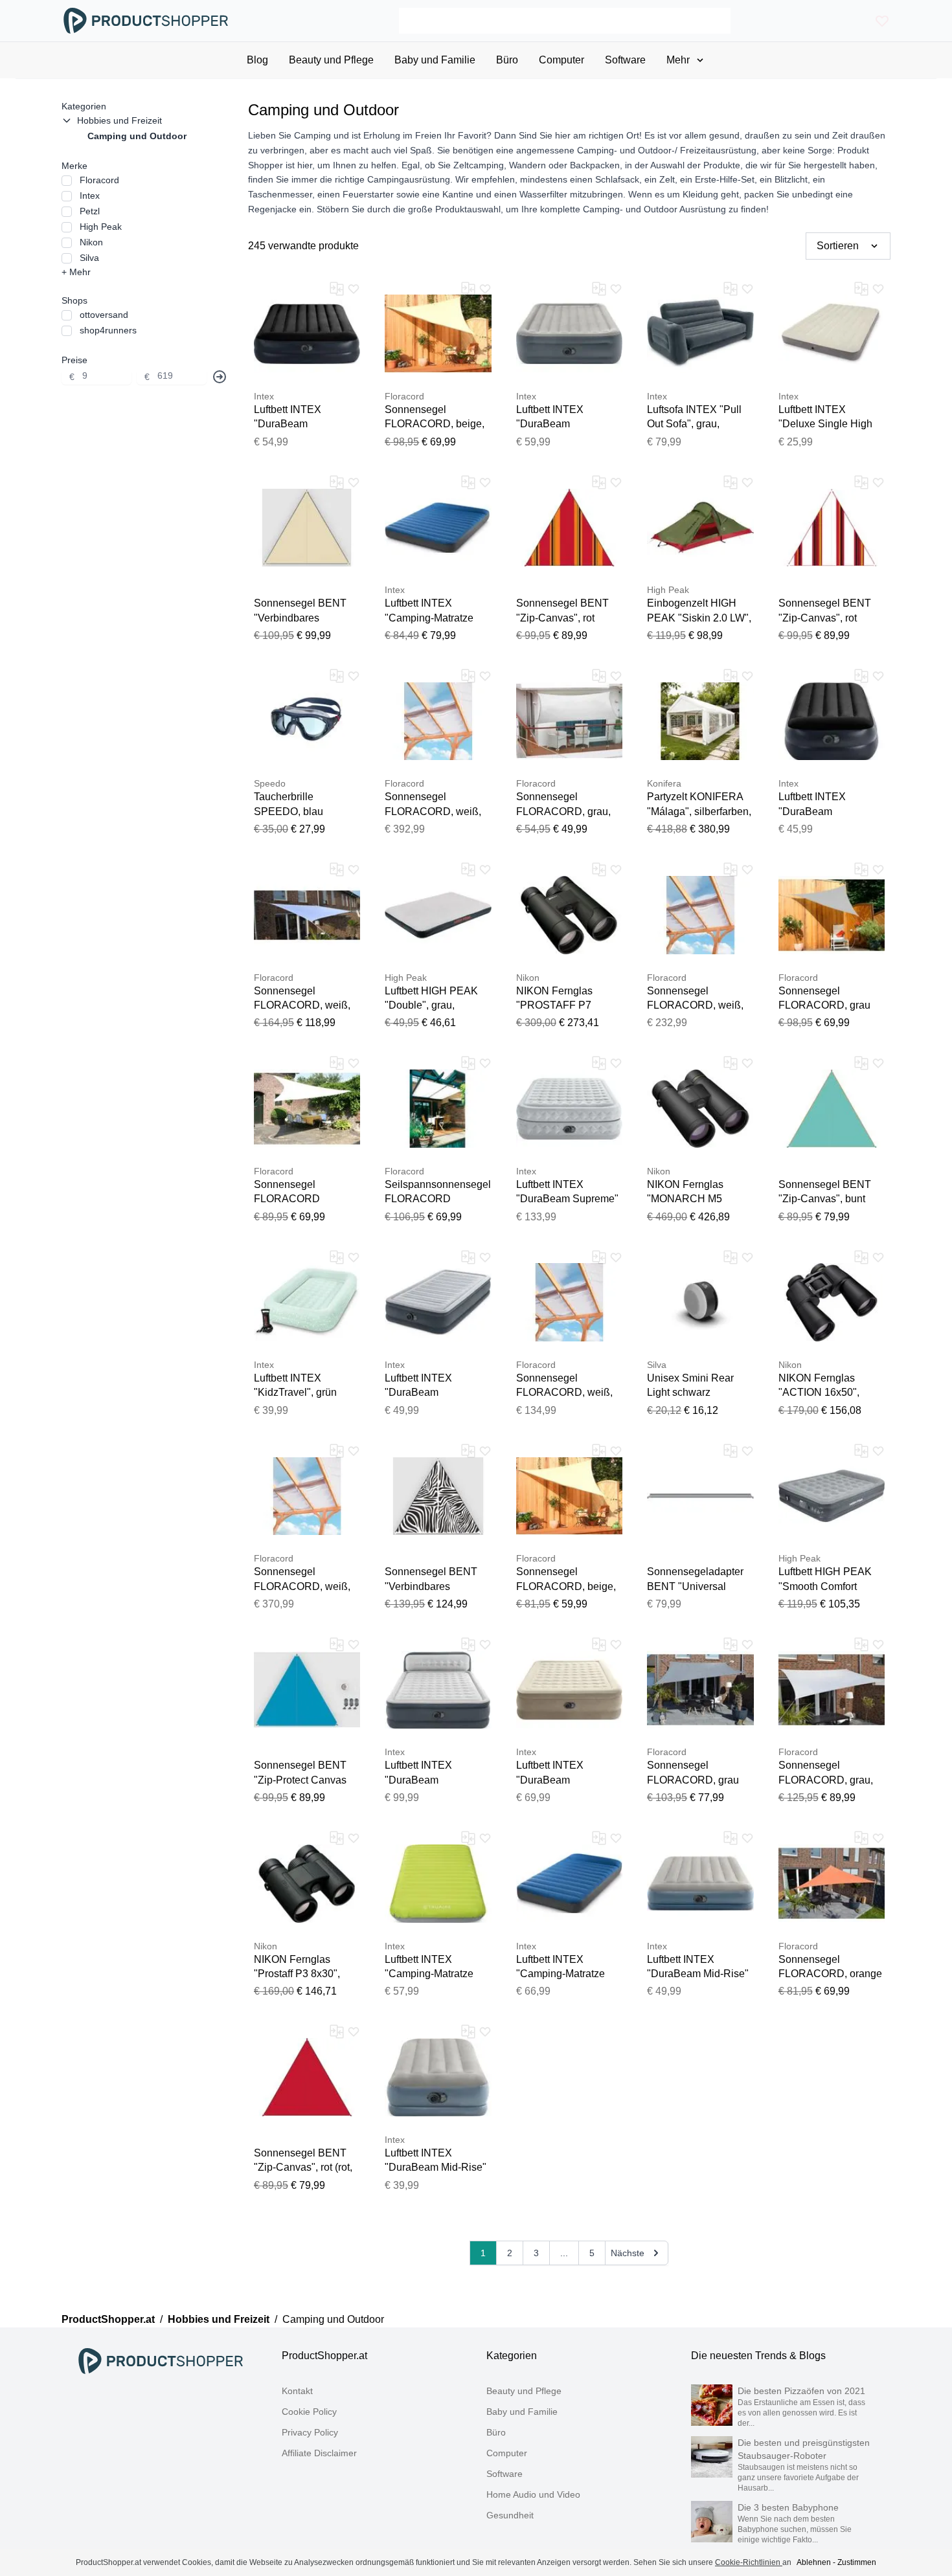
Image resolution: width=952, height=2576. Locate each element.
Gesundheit (510, 2515)
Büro (496, 2432)
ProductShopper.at (108, 2319)
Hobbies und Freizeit (219, 2319)
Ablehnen (814, 2562)
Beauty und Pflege (524, 2391)
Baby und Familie (522, 2412)
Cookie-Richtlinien (749, 2562)
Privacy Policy (310, 2432)
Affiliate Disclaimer (319, 2453)
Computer (507, 2453)
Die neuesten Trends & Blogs (758, 2356)
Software (504, 2474)
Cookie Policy (309, 2412)
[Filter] (220, 377)
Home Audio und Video (533, 2494)
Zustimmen (857, 2562)
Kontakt (297, 2391)
